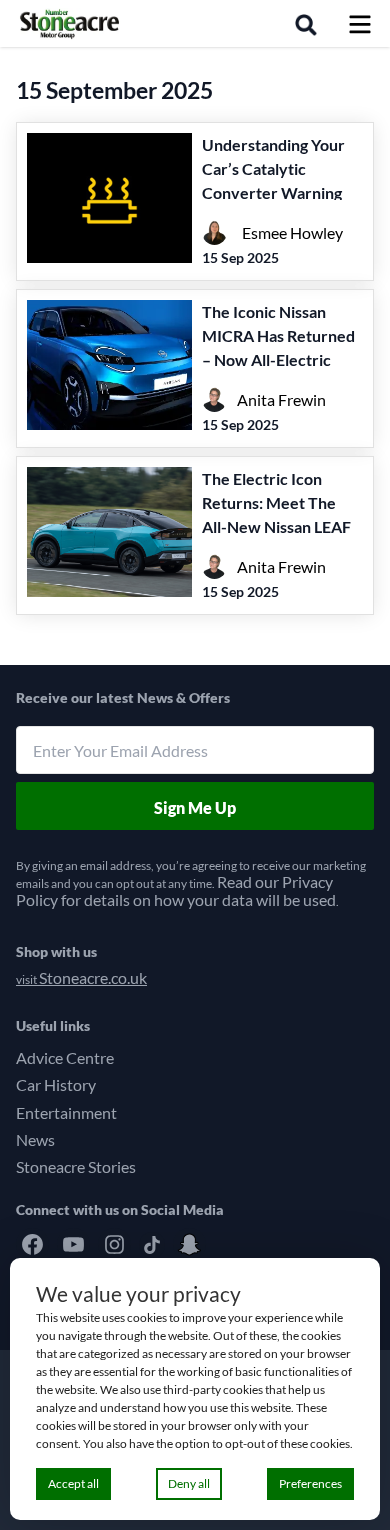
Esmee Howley (292, 232)
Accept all (73, 1483)
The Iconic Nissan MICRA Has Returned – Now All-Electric (278, 335)
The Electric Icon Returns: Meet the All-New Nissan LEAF (276, 502)
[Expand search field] (310, 23)
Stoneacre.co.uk (93, 977)
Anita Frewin (281, 399)
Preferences (310, 1483)
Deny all (189, 1483)
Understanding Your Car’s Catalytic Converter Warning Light (273, 180)
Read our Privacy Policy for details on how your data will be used (176, 890)
